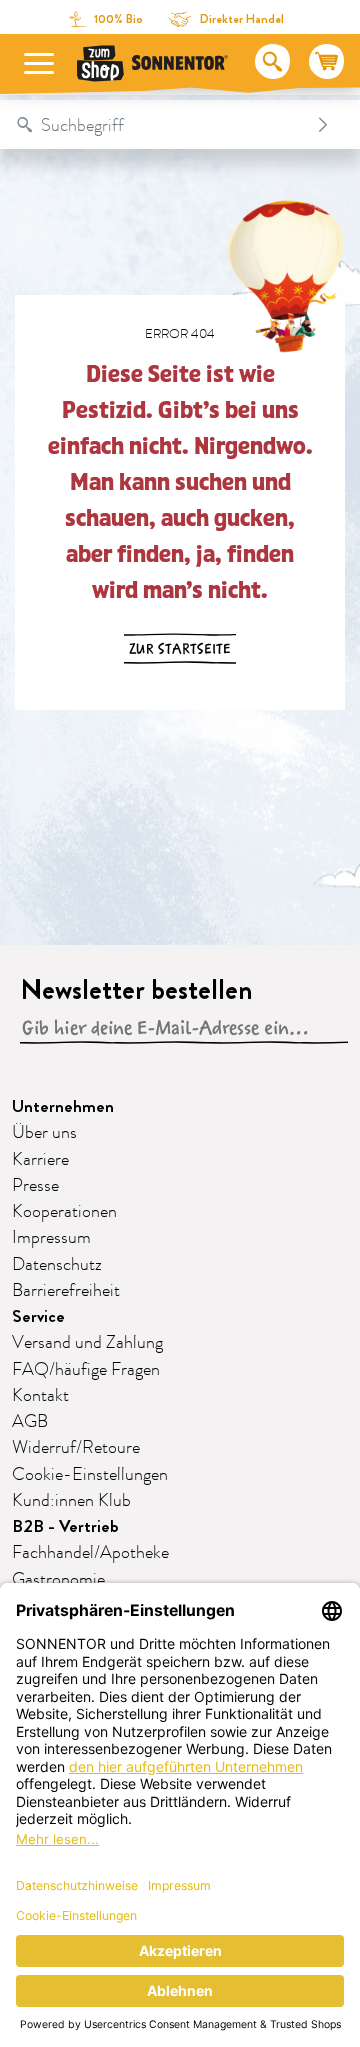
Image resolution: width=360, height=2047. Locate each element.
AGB (30, 1422)
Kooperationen (64, 1212)
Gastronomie (58, 1580)
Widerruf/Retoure (76, 1448)
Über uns (44, 1133)
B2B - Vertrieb (65, 1526)
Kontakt (40, 1396)
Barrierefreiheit (66, 1291)
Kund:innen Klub (71, 1501)
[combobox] (160, 125)
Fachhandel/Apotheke (90, 1553)
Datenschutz (57, 1265)
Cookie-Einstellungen (90, 1475)
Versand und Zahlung (87, 1343)
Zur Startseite (180, 649)
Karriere (40, 1160)
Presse (35, 1186)
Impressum (51, 1238)
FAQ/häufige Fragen (86, 1370)
